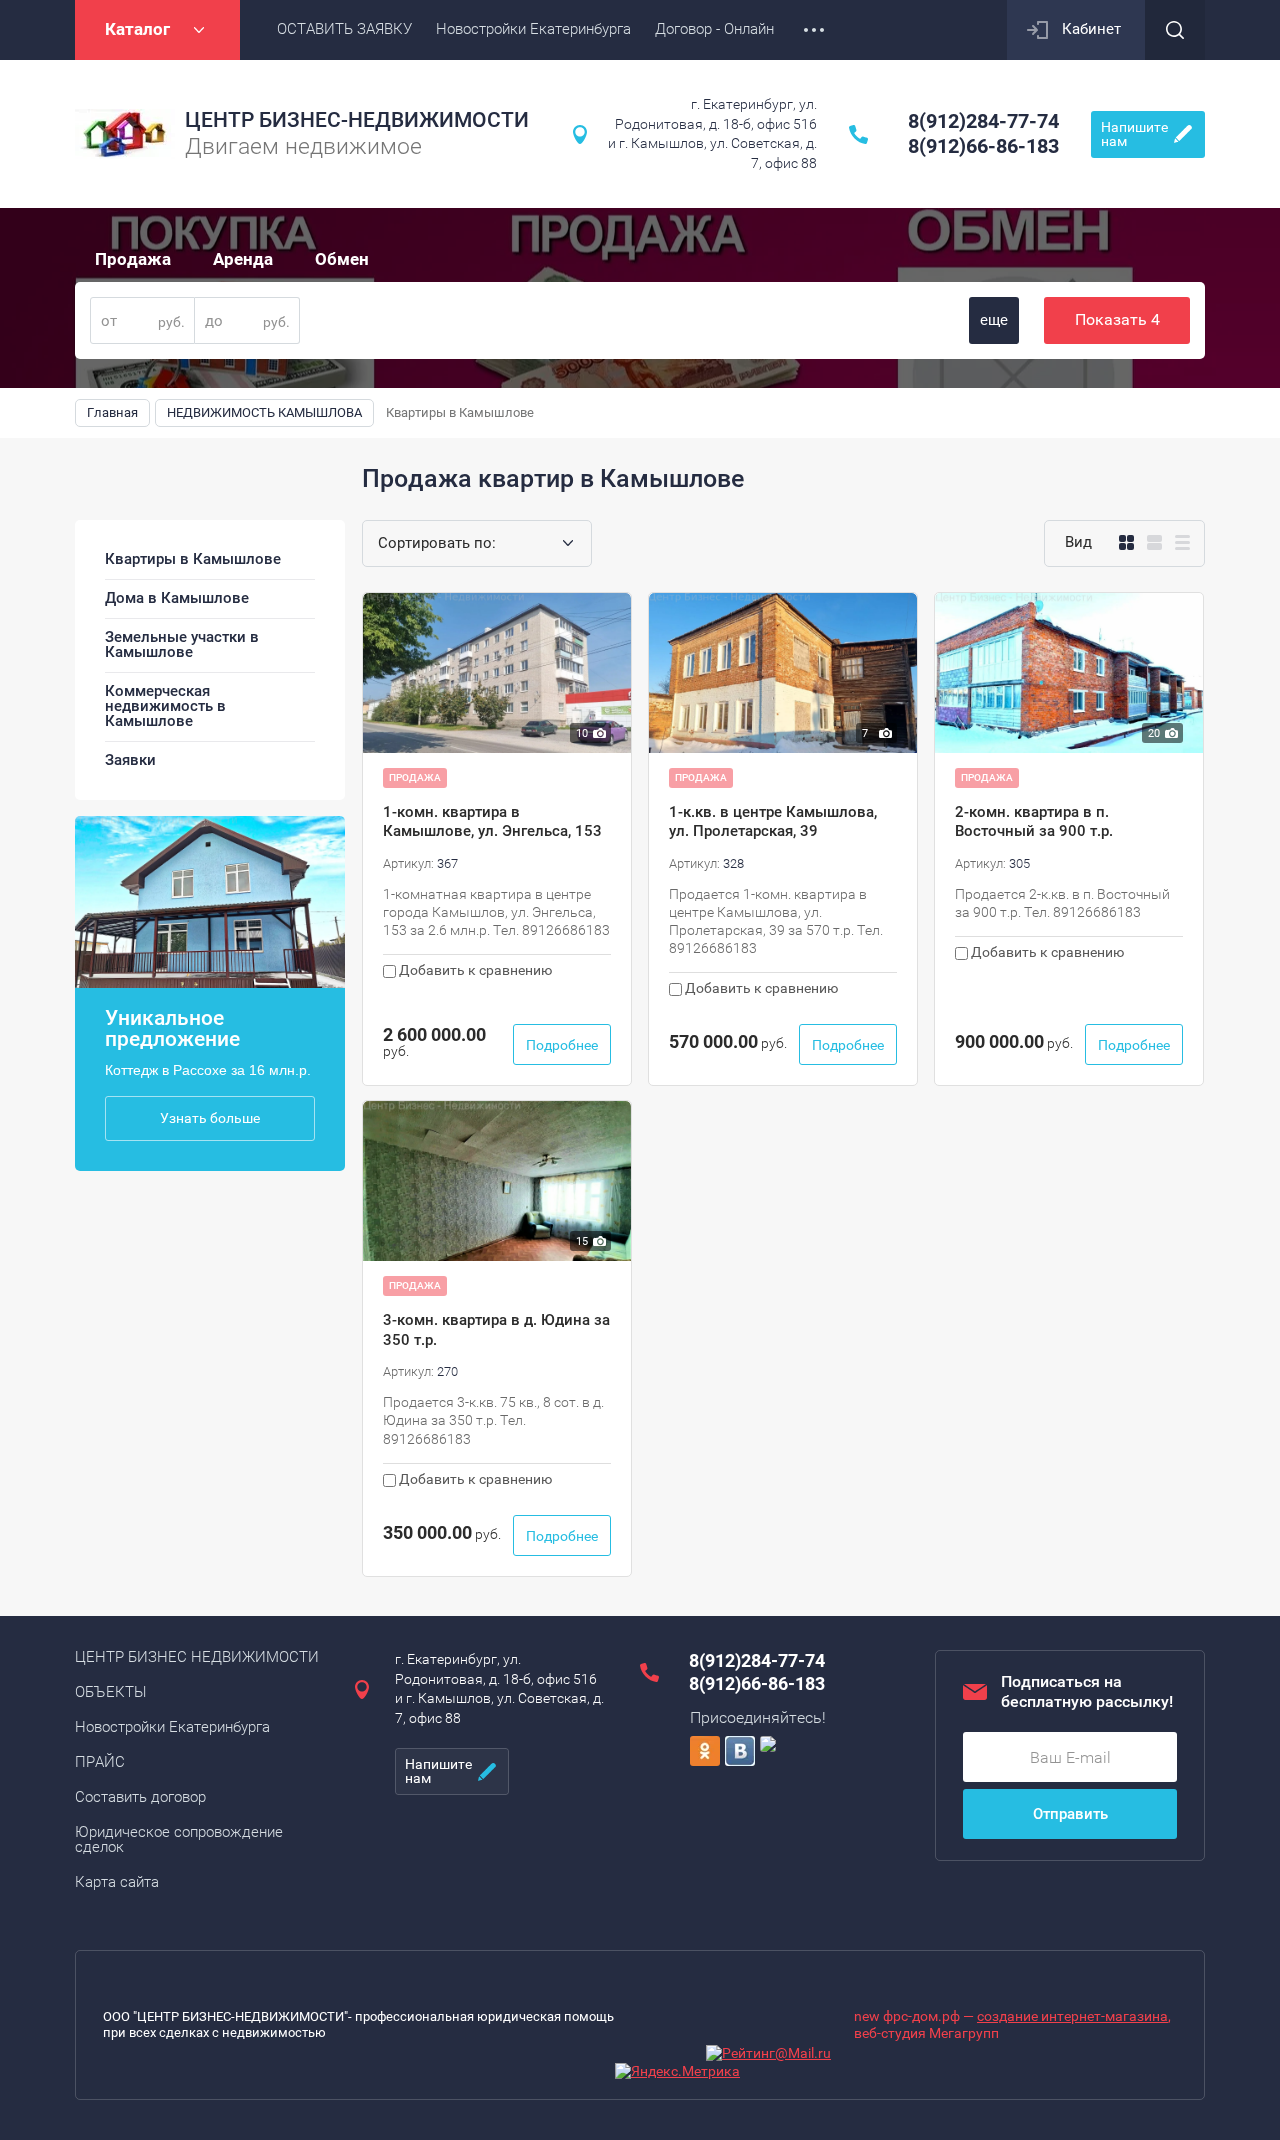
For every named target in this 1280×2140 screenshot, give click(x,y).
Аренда (243, 259)
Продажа (133, 259)
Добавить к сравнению (474, 970)
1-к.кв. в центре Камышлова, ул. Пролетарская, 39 (773, 822)
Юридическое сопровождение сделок (179, 1839)
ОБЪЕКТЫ (111, 1692)
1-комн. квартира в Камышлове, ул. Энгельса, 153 (492, 822)
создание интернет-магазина (1072, 2016)
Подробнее (562, 1045)
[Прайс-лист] (1182, 542)
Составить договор (140, 1797)
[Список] (1154, 542)
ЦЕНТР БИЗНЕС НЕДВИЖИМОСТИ (197, 1657)
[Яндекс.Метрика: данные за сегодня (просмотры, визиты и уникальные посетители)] (677, 2072)
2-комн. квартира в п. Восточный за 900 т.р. (1034, 822)
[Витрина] (1126, 542)
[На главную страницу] (125, 134)
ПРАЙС (100, 1762)
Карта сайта (117, 1882)
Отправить (1070, 1814)
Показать (1117, 319)
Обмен (342, 259)
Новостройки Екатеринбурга (172, 1727)
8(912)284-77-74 (983, 121)
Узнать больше (210, 1118)
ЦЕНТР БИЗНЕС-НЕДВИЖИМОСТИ (357, 120)
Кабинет (1091, 29)
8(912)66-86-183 (983, 146)
